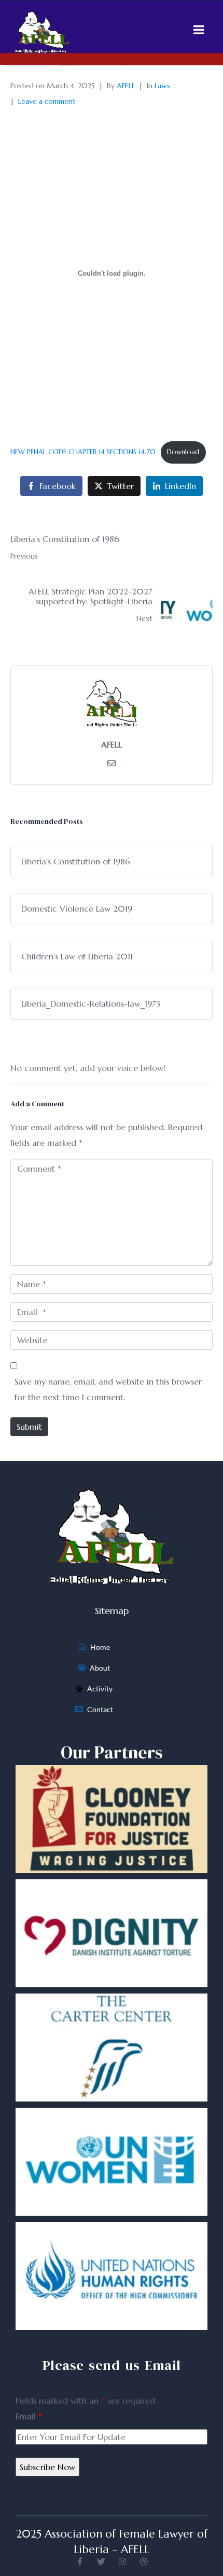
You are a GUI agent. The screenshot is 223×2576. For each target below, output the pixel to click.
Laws (162, 86)
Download (183, 452)
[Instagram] (122, 2561)
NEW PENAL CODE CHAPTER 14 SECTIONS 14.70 (83, 452)
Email (29, 2416)
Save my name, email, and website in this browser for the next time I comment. (108, 1389)
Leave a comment (47, 101)
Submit (29, 1427)
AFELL (126, 86)
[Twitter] (101, 2561)
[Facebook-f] (80, 2561)
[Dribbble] (144, 2561)
